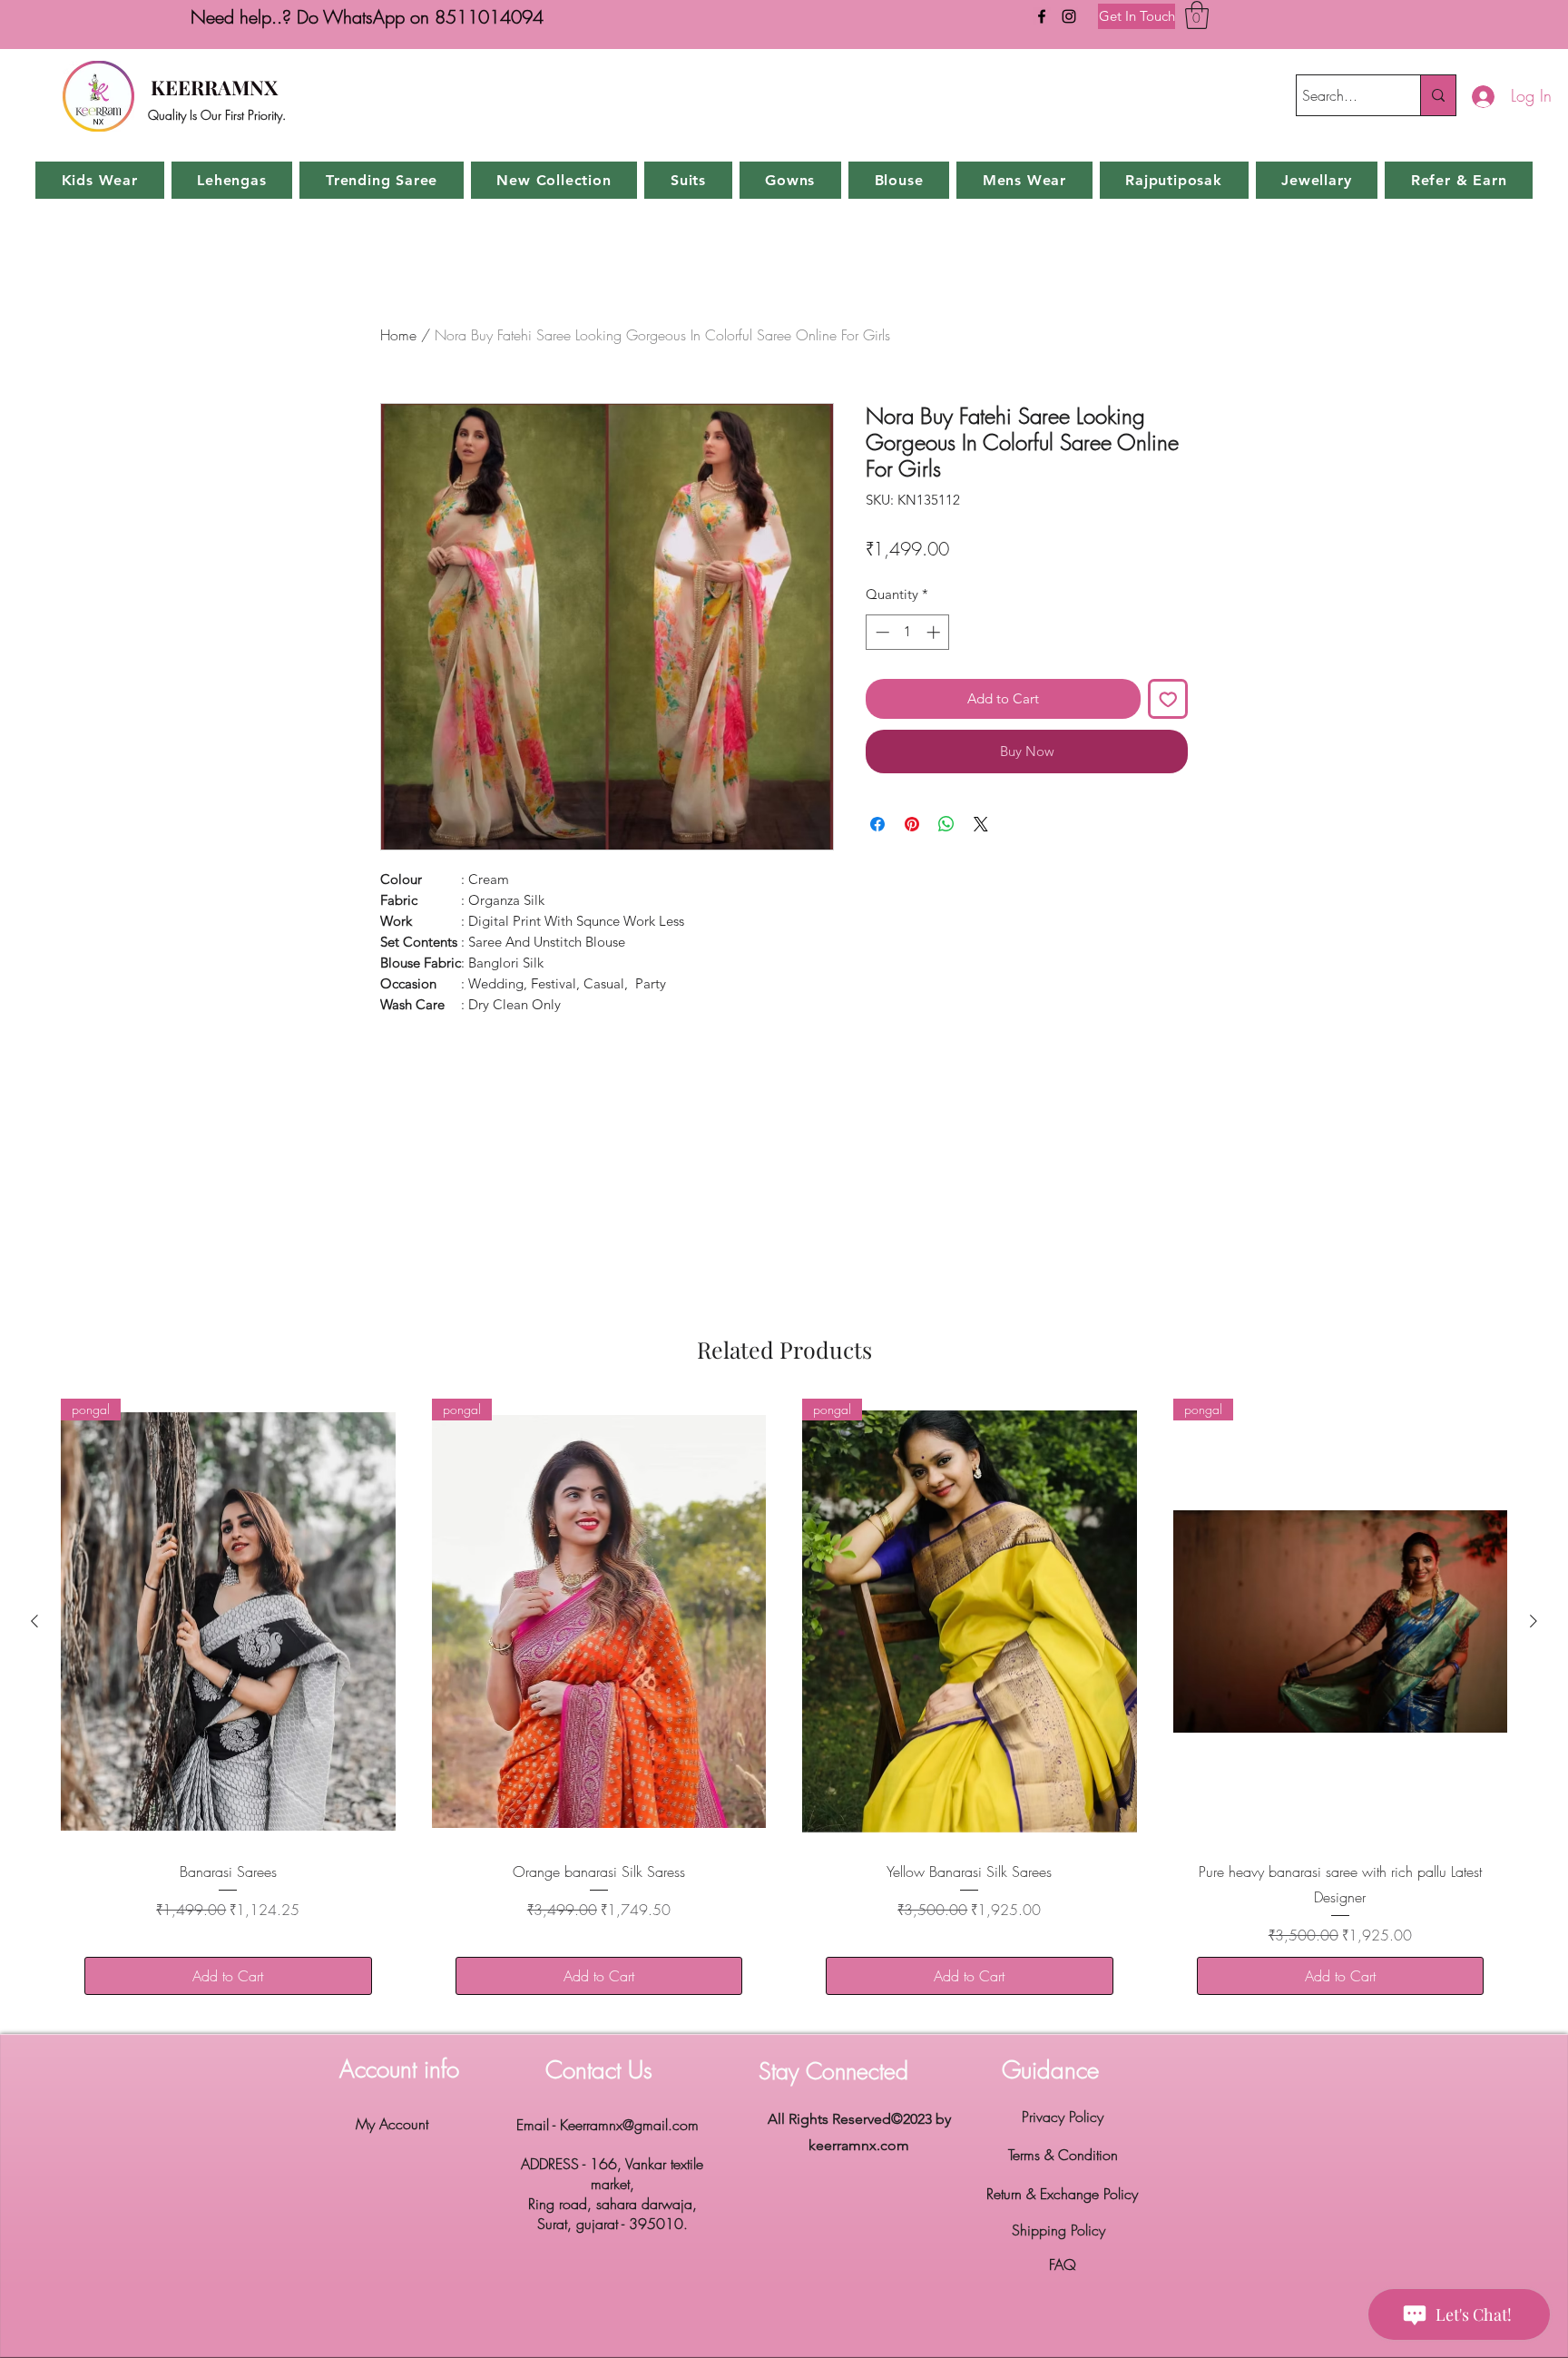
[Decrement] (881, 632)
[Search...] (1438, 95)
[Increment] (935, 632)
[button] (1197, 15)
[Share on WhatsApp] (946, 824)
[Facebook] (1042, 16)
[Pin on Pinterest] (912, 824)
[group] (784, 1709)
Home (398, 335)
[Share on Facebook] (877, 824)
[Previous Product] (34, 1621)
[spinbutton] (908, 632)
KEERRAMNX (214, 87)
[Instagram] (1069, 16)
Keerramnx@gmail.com (629, 2125)
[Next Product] (1534, 1621)
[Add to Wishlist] (1168, 699)
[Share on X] (981, 824)
